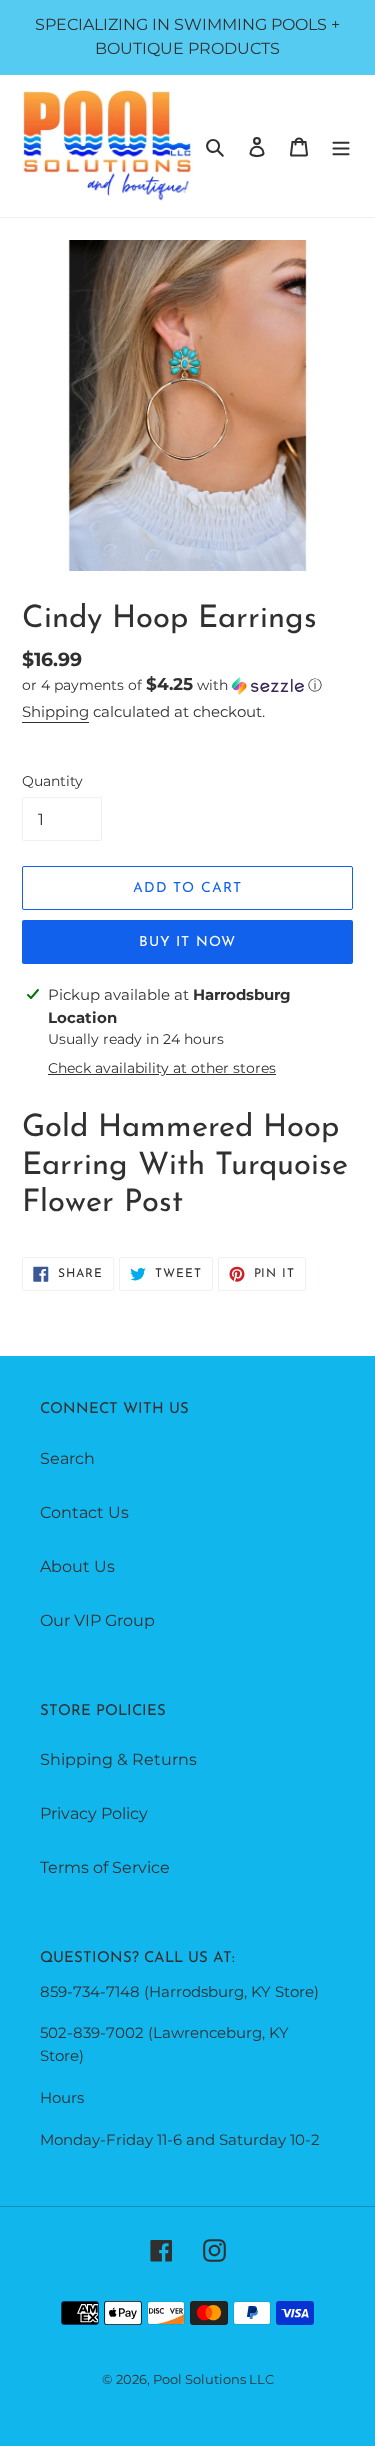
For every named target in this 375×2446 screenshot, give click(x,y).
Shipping (55, 711)
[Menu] (341, 146)
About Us (77, 1566)
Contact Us (84, 1512)
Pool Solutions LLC (213, 2379)
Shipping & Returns (118, 1759)
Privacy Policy (94, 1813)
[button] (172, 685)
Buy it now (187, 942)
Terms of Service (105, 1867)
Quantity (52, 781)
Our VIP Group (97, 1620)
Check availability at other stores (162, 1068)
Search (67, 1458)
